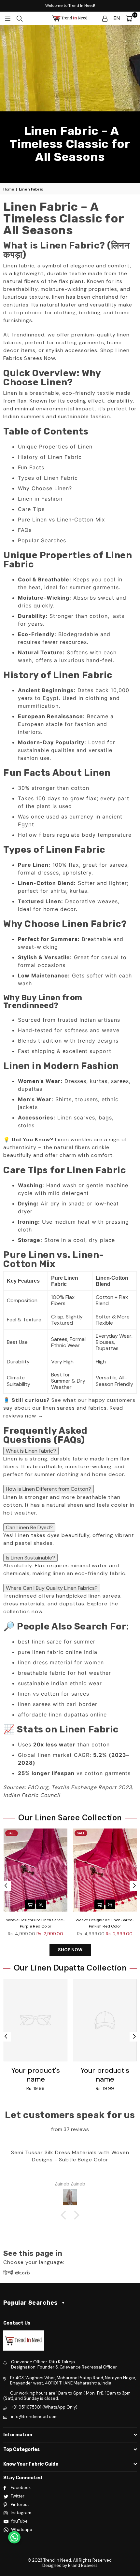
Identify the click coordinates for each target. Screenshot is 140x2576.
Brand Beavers (83, 2565)
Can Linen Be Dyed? (29, 1527)
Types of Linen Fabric (48, 478)
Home (9, 189)
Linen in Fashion (40, 499)
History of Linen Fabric (50, 457)
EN (117, 18)
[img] (70, 2123)
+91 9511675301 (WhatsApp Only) (44, 2407)
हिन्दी (8, 2273)
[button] (65, 2215)
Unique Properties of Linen (55, 447)
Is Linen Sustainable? (30, 1558)
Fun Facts (31, 467)
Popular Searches (42, 540)
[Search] (20, 18)
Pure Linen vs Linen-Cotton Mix (62, 519)
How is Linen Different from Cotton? (49, 1489)
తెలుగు (23, 2273)
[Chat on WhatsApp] (14, 2537)
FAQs (25, 530)
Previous (6, 1886)
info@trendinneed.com (34, 2417)
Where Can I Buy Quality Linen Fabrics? (52, 1588)
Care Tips (31, 509)
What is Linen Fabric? (31, 1451)
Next (134, 1886)
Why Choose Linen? (45, 488)
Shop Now (70, 1950)
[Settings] (105, 18)
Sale (12, 1833)
